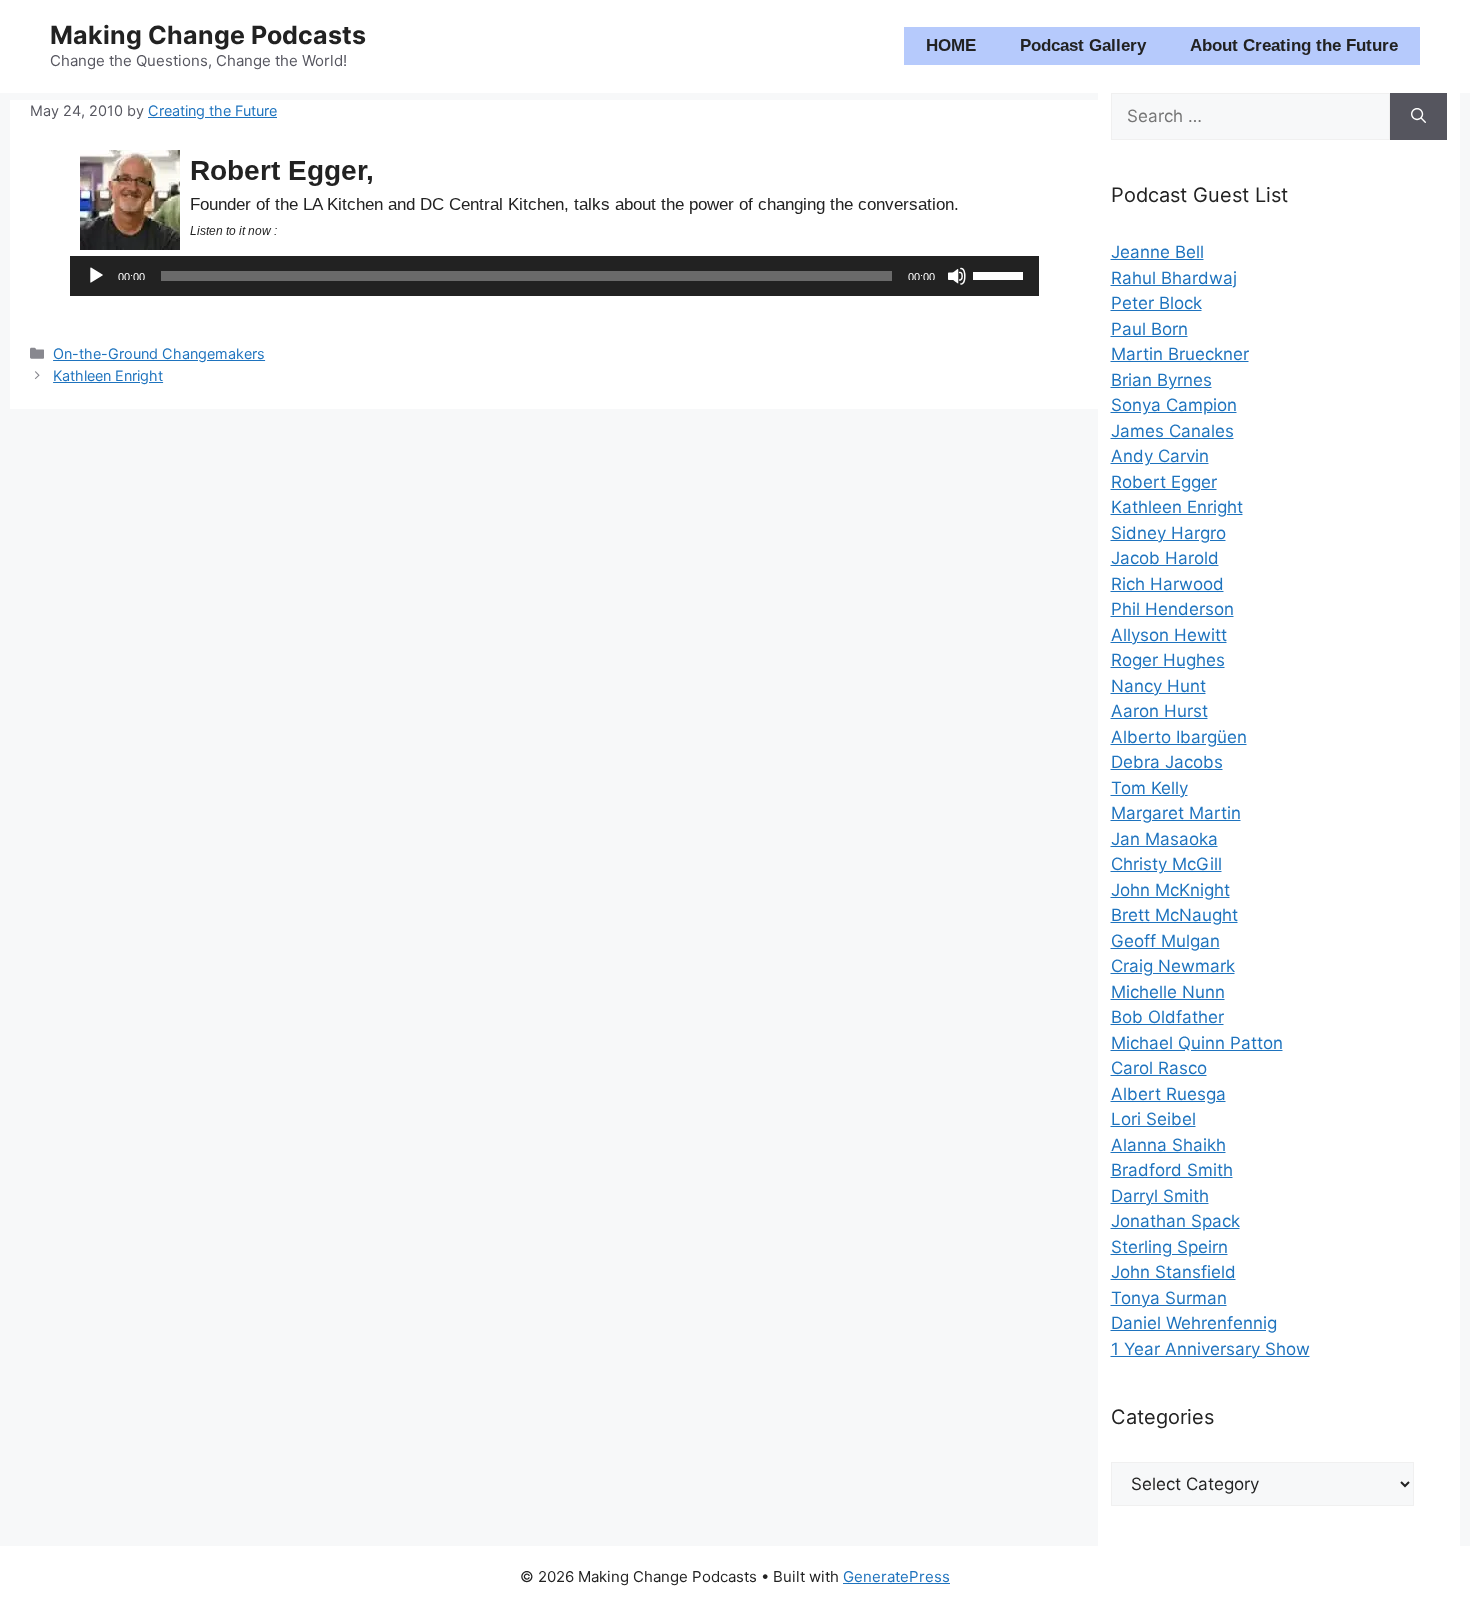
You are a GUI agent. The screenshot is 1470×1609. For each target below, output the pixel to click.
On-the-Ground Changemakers (159, 353)
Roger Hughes (1168, 660)
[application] (554, 276)
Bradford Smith (1172, 1170)
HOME (951, 45)
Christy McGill (1166, 864)
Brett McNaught (1174, 915)
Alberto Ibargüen (1179, 737)
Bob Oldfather (1167, 1017)
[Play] (96, 276)
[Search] (1418, 117)
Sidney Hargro (1168, 533)
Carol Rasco (1159, 1068)
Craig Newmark (1173, 966)
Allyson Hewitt (1169, 635)
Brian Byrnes (1161, 380)
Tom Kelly (1149, 788)
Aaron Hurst (1159, 711)
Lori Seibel (1153, 1119)
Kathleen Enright (108, 375)
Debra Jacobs (1167, 762)
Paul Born (1149, 329)
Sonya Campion (1174, 405)
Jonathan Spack (1175, 1221)
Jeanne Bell (1157, 252)
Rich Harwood (1167, 584)
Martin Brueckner (1180, 354)
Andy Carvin (1160, 456)
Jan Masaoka (1164, 839)
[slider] (1001, 274)
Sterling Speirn (1169, 1247)
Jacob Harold (1165, 558)
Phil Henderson (1172, 609)
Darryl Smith (1160, 1196)
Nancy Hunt (1158, 686)
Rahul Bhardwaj (1174, 278)
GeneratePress (896, 1576)
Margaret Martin (1176, 813)
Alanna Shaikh (1168, 1145)
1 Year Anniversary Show (1210, 1349)
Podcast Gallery (1083, 45)
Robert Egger (1164, 482)
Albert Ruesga (1168, 1094)
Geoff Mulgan (1165, 941)
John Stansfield (1173, 1272)
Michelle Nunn (1168, 992)
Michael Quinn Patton (1197, 1043)
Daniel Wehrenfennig (1194, 1323)
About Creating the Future (1294, 45)
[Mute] (957, 276)
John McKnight (1170, 890)
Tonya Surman (1169, 1298)
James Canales (1172, 431)
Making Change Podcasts (208, 35)
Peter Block (1156, 303)
